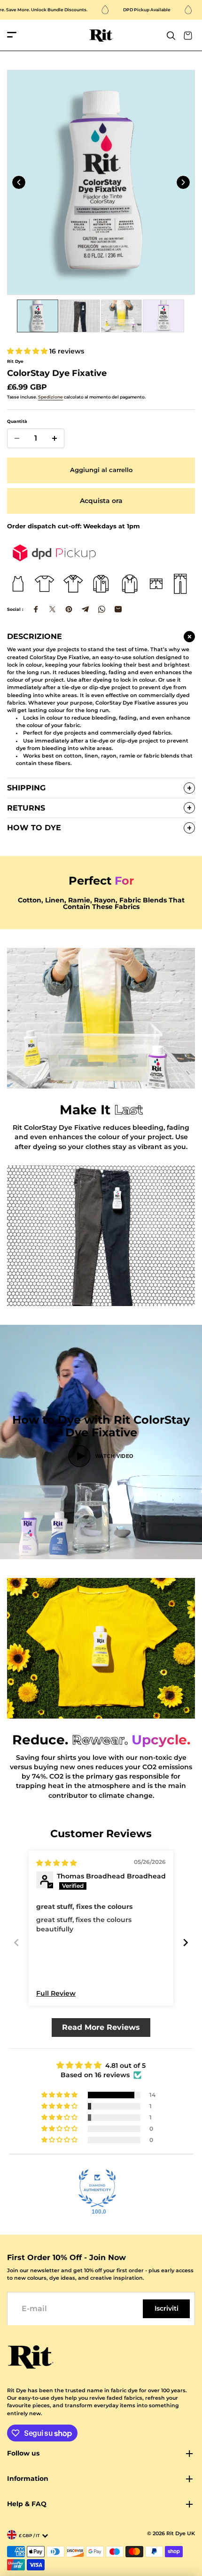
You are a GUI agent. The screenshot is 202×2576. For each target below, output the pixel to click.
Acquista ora (101, 501)
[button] (28, 351)
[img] (56, 1863)
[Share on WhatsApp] (102, 609)
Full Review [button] (56, 1993)
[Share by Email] (118, 609)
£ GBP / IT (29, 2535)
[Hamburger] (12, 35)
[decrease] (17, 438)
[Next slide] (183, 182)
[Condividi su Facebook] (36, 609)
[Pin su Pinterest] (69, 609)
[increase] (54, 438)
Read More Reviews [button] (101, 2027)
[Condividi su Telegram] (85, 609)
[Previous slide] (19, 182)
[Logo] (101, 35)
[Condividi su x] (52, 609)
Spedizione (50, 397)
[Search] (171, 36)
